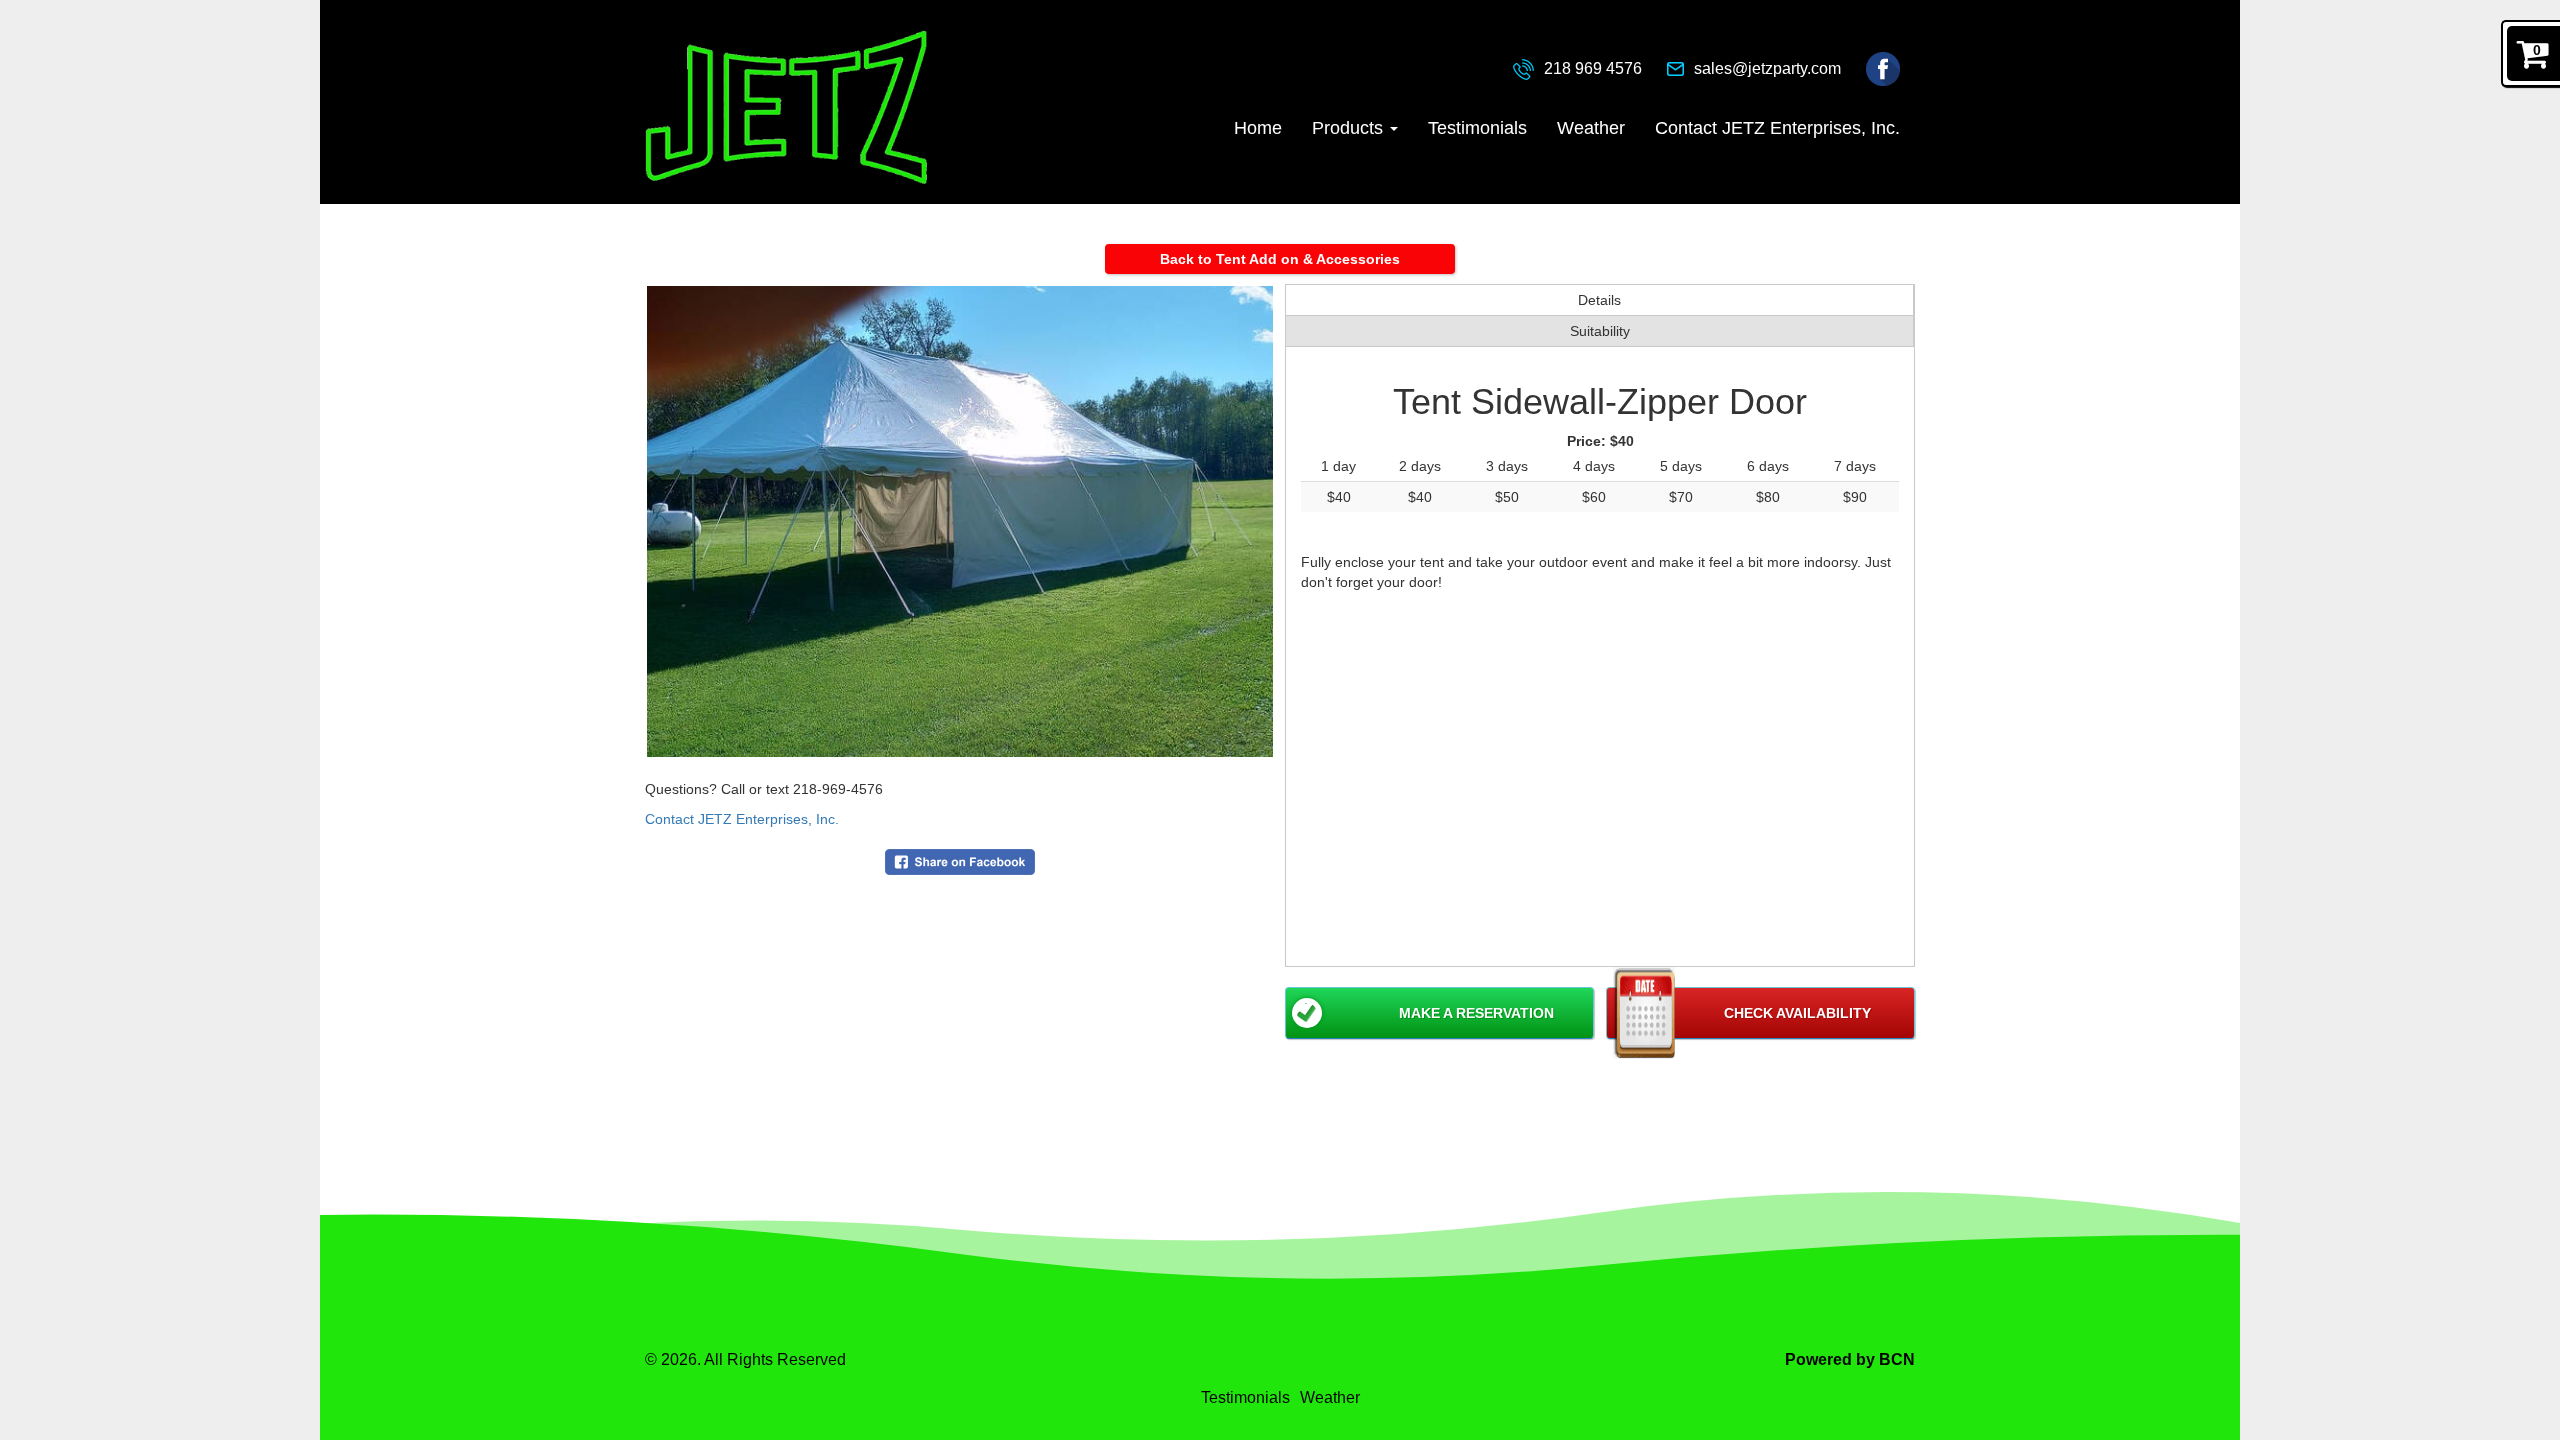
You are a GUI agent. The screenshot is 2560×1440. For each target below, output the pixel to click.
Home (1258, 128)
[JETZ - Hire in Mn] (786, 107)
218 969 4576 (1593, 68)
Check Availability (1797, 1013)
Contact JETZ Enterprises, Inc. (1777, 128)
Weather (1591, 128)
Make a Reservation (1476, 1013)
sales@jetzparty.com (1767, 68)
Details (1599, 300)
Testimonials (1477, 128)
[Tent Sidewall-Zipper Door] (960, 521)
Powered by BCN (1850, 1359)
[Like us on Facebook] (1883, 68)
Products (1350, 128)
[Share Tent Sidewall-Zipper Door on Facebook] (960, 861)
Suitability (1600, 331)
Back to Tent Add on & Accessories (1280, 259)
